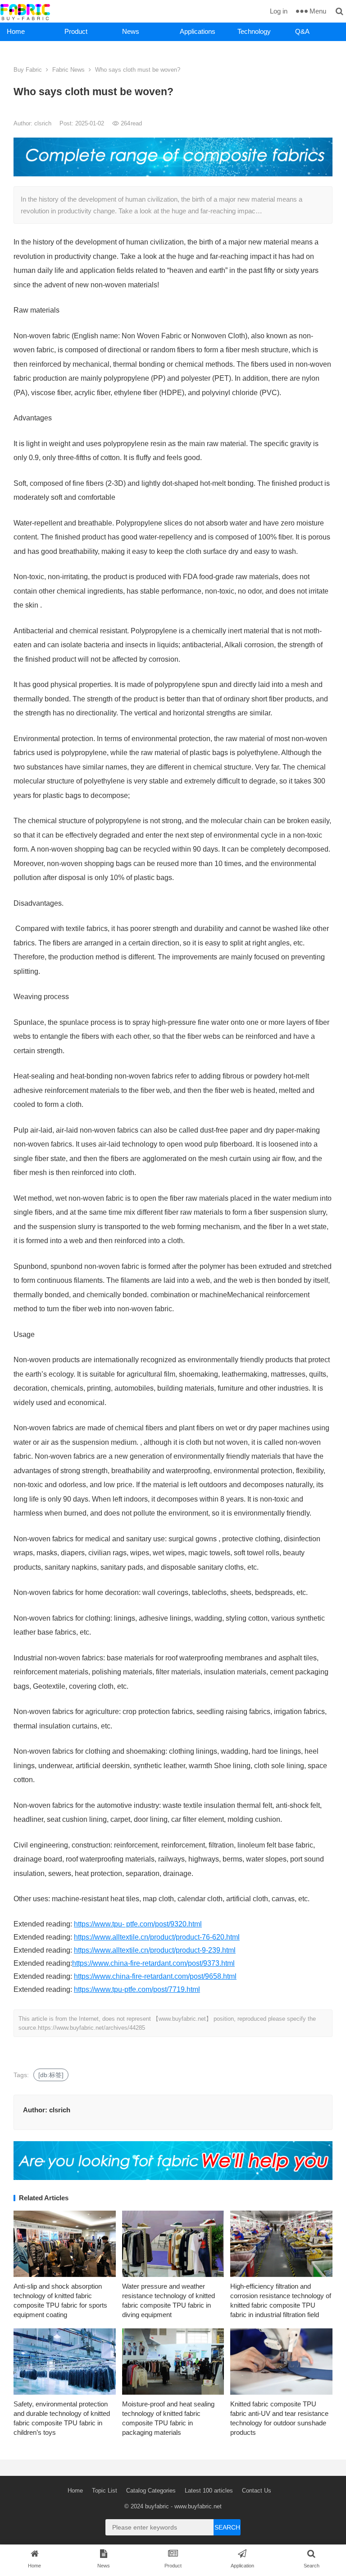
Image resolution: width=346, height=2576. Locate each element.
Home (16, 31)
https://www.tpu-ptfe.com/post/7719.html (137, 1989)
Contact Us (257, 2491)
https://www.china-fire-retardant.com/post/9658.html (155, 1976)
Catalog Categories (151, 2491)
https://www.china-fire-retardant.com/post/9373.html (153, 1963)
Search (227, 2527)
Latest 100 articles (209, 2491)
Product (76, 31)
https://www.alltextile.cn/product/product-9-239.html (155, 1950)
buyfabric (157, 2506)
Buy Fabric (28, 70)
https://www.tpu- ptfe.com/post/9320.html (138, 1924)
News (131, 31)
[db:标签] (51, 2075)
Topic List (105, 2491)
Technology (254, 31)
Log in (279, 11)
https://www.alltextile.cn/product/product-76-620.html (157, 1937)
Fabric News (68, 70)
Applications (198, 31)
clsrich (44, 123)
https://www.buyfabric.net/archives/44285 (91, 2028)
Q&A (302, 31)
